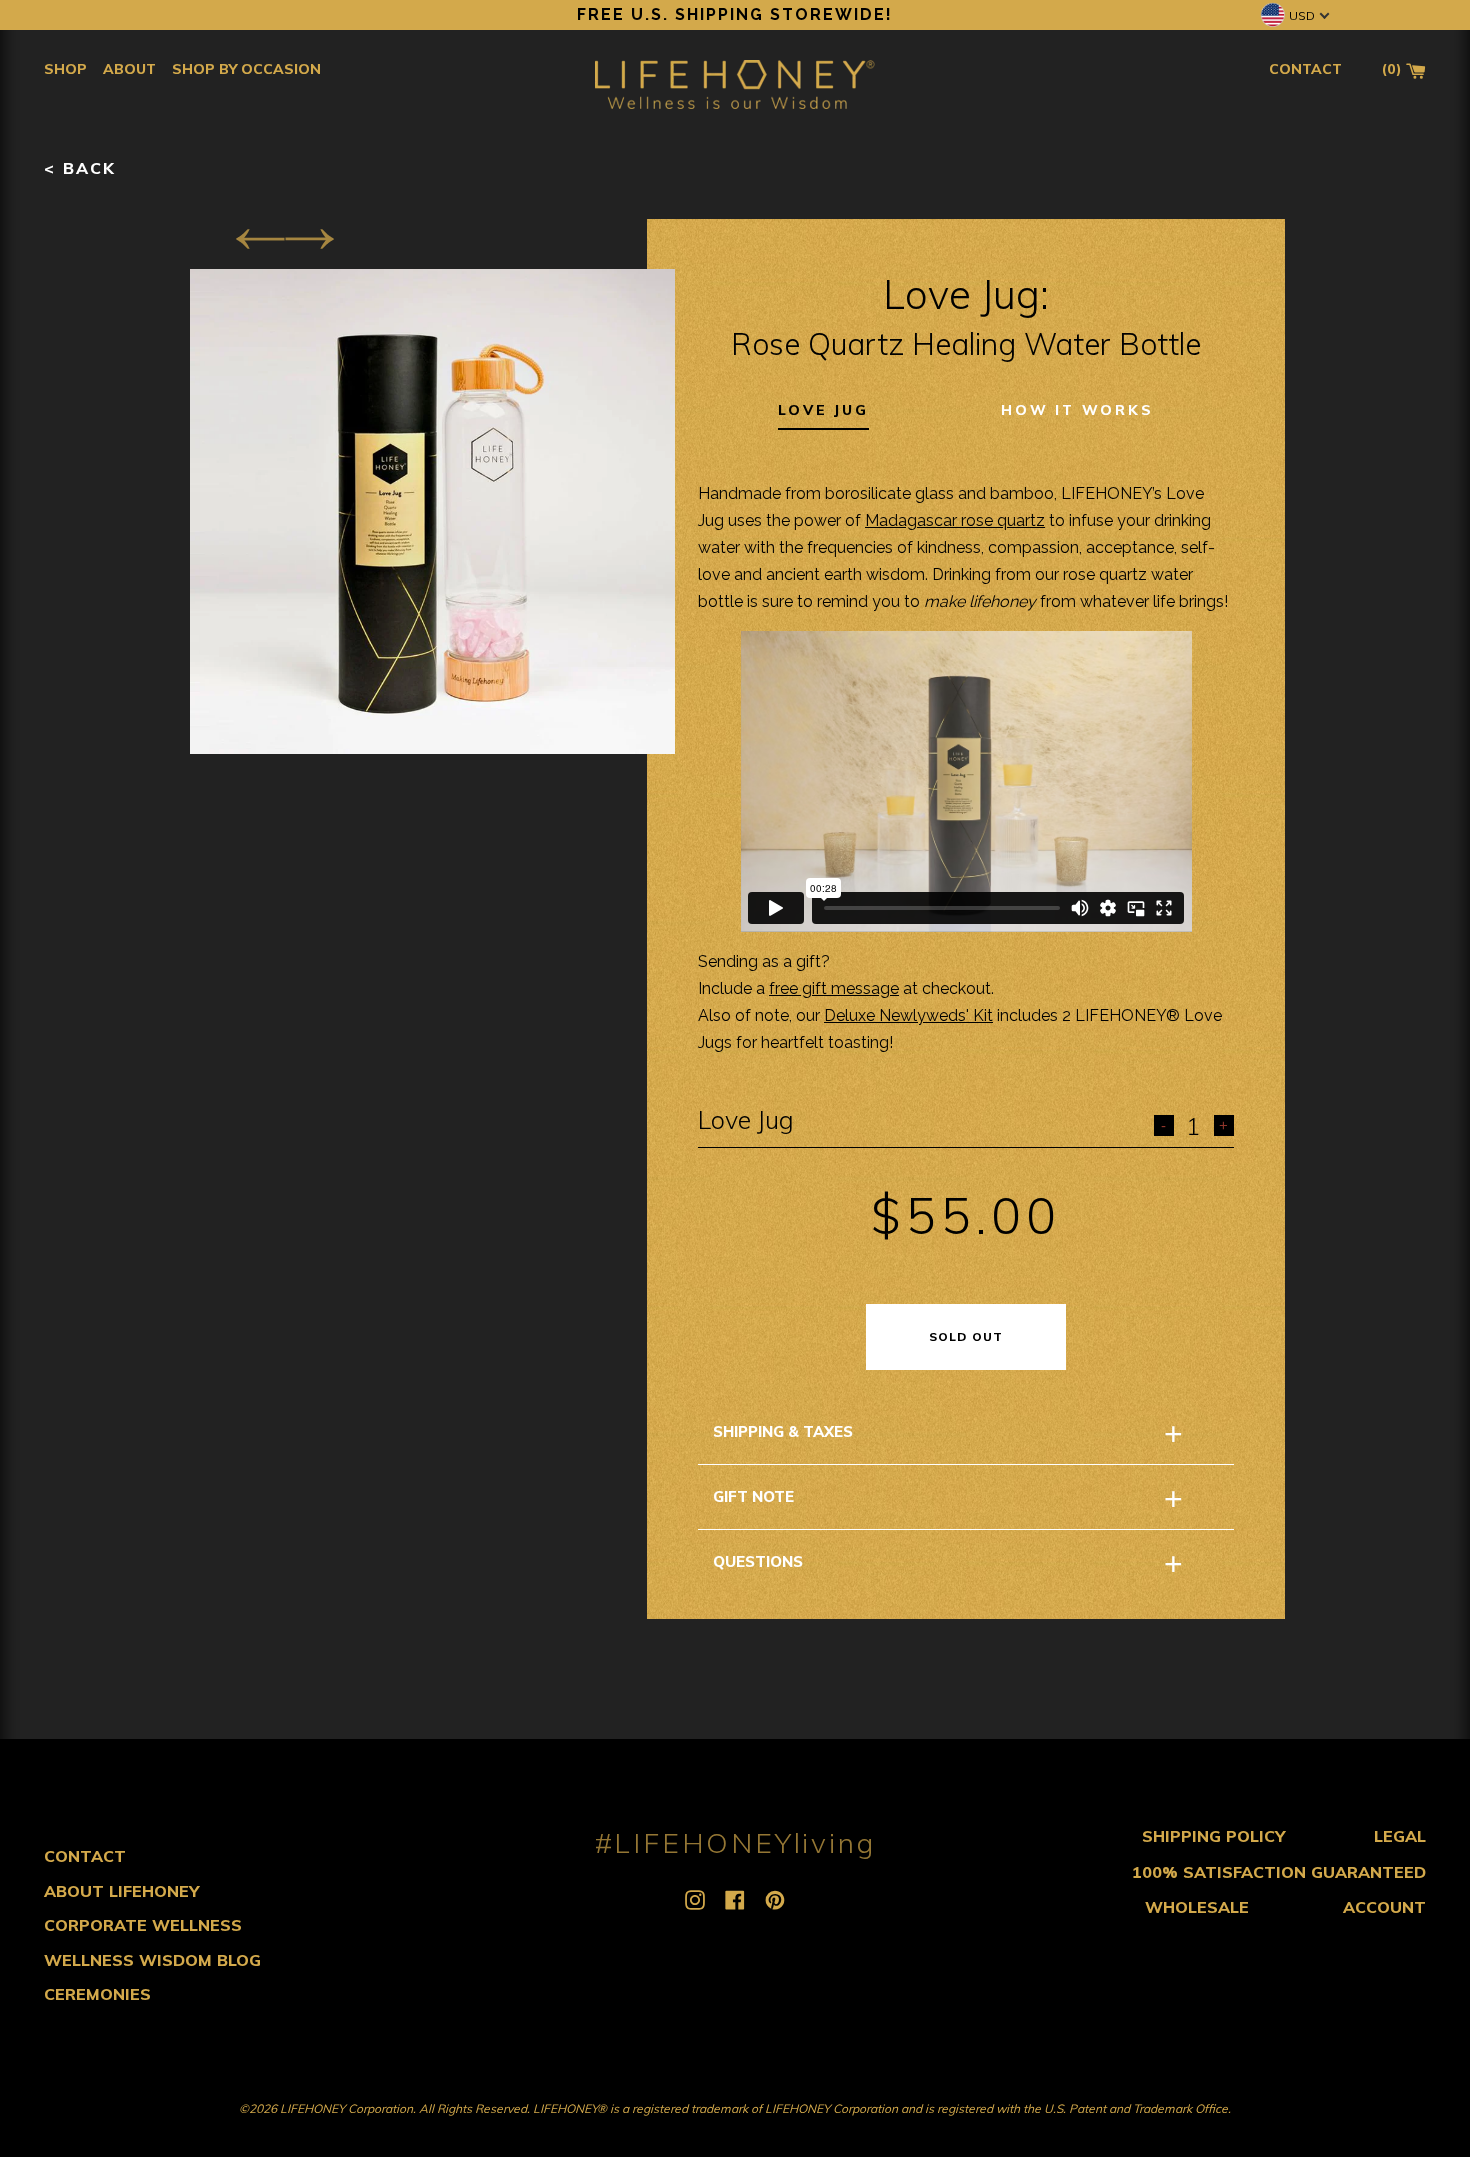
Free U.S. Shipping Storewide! (735, 14)
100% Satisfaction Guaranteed (1279, 1872)
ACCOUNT (1384, 1907)
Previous (260, 239)
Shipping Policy (1213, 1836)
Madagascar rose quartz (955, 520)
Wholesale (1197, 1907)
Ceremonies (97, 1994)
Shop (65, 69)
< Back (80, 168)
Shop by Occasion (246, 69)
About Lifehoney (121, 1891)
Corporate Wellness (143, 1925)
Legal (1400, 1836)
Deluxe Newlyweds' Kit (908, 1015)
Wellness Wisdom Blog (152, 1960)
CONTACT (1305, 69)
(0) (1394, 69)
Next (309, 239)
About (129, 69)
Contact (85, 1856)
